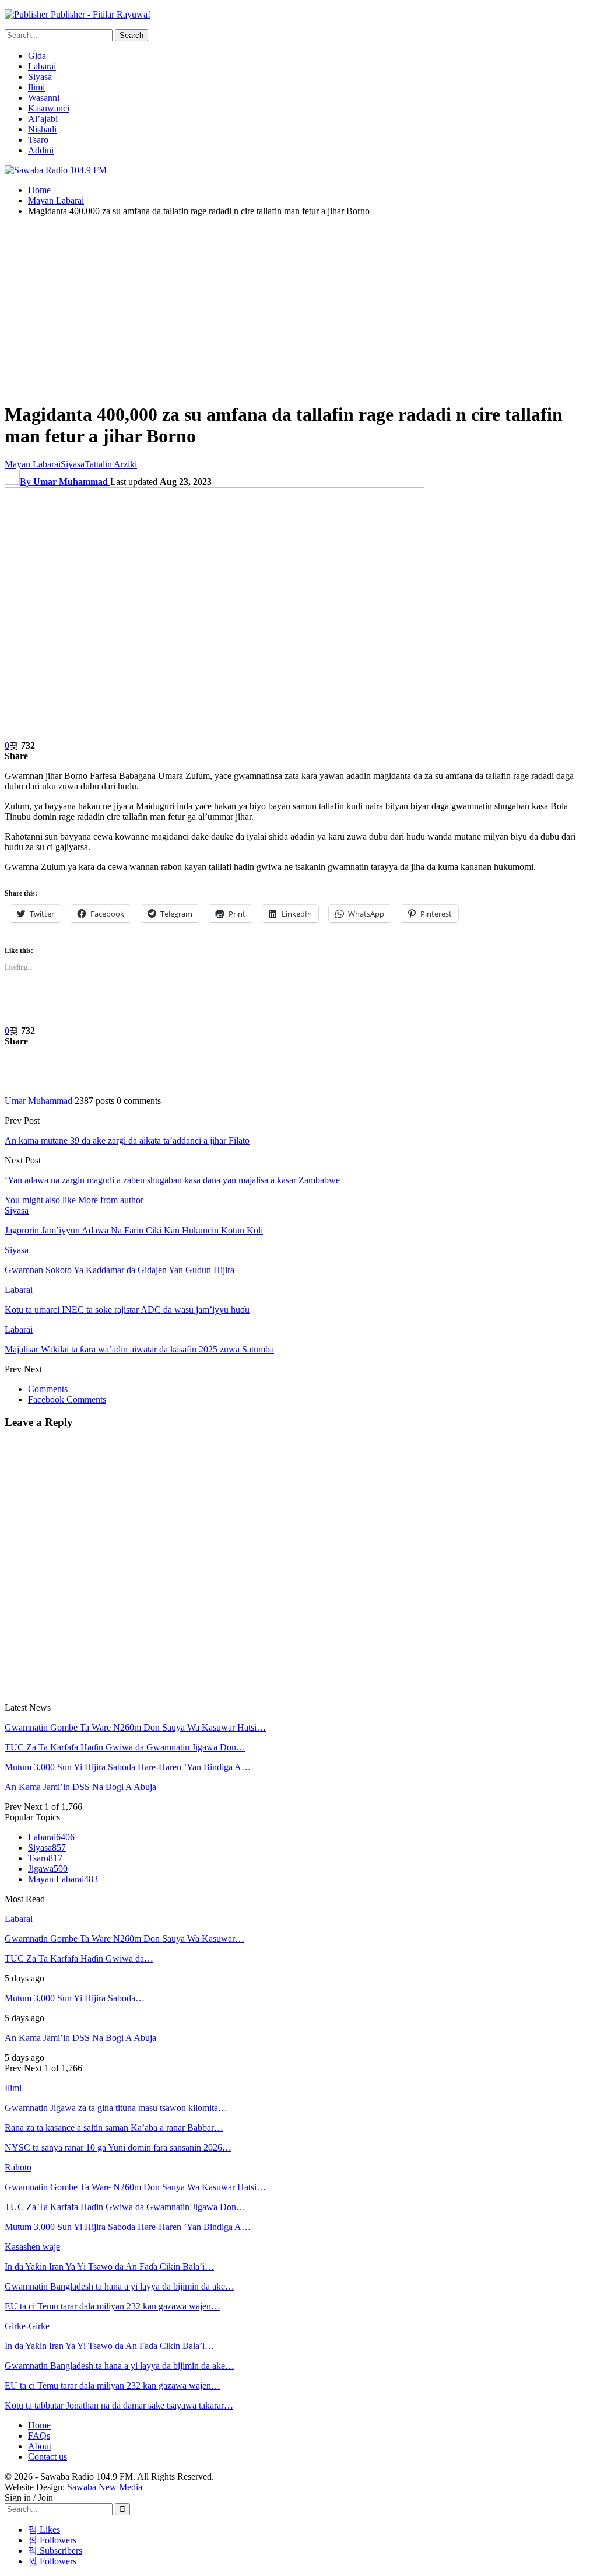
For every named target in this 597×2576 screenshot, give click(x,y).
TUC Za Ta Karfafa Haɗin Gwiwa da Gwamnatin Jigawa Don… (125, 1747)
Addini (41, 150)
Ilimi (36, 87)
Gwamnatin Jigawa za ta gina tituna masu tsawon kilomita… (116, 2108)
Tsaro (38, 140)
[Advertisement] (298, 307)
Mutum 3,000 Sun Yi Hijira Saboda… (75, 1998)
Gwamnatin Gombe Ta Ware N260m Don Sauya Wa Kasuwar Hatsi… (135, 1727)
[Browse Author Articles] (28, 1090)
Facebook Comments (67, 1399)
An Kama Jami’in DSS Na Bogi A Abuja (80, 1787)
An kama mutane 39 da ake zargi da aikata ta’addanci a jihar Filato (127, 1140)
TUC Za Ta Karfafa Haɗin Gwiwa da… (79, 1958)
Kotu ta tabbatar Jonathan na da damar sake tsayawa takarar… (119, 2405)
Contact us (48, 2457)
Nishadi (42, 129)
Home (39, 2425)
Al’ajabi (43, 119)
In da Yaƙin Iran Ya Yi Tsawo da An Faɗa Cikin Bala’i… (109, 2266)
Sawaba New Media (105, 2487)
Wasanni (44, 98)
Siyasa (40, 77)
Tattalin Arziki (111, 464)
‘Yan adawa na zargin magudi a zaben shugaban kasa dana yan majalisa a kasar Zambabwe (172, 1180)
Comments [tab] (48, 1389)
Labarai (42, 66)
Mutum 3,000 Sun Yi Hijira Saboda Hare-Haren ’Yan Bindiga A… (128, 1767)
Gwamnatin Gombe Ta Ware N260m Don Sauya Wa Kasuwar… (124, 1939)
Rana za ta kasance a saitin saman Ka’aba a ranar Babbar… (114, 2128)
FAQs (39, 2436)
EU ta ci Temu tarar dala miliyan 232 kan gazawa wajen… (113, 2306)
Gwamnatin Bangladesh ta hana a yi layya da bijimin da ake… (120, 2286)
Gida (37, 56)
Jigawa (48, 1869)
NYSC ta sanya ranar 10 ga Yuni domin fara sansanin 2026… (118, 2147)
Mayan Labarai (33, 464)
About (40, 2446)
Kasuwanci (49, 108)
